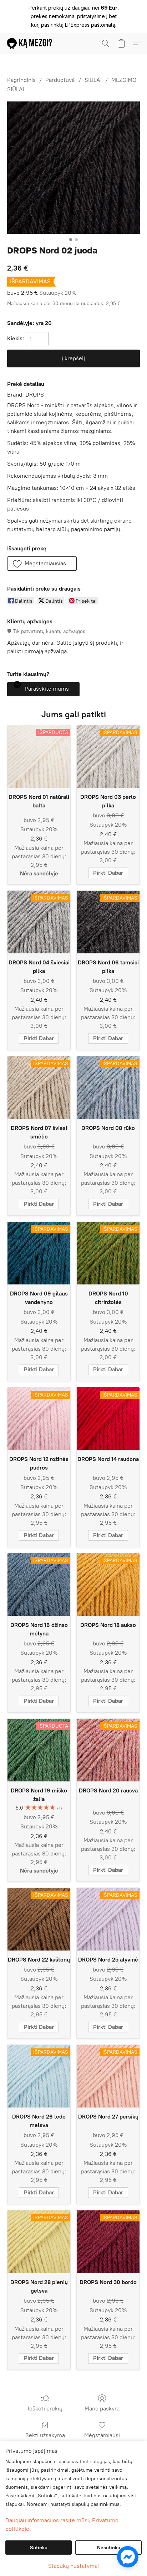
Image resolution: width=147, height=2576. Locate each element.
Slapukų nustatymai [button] (73, 2566)
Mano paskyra (102, 2409)
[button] (31, 43)
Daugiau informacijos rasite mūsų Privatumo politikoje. (62, 2525)
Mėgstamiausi (102, 2435)
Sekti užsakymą (45, 2435)
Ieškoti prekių (45, 2409)
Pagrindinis (21, 80)
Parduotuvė (60, 80)
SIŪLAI (93, 80)
